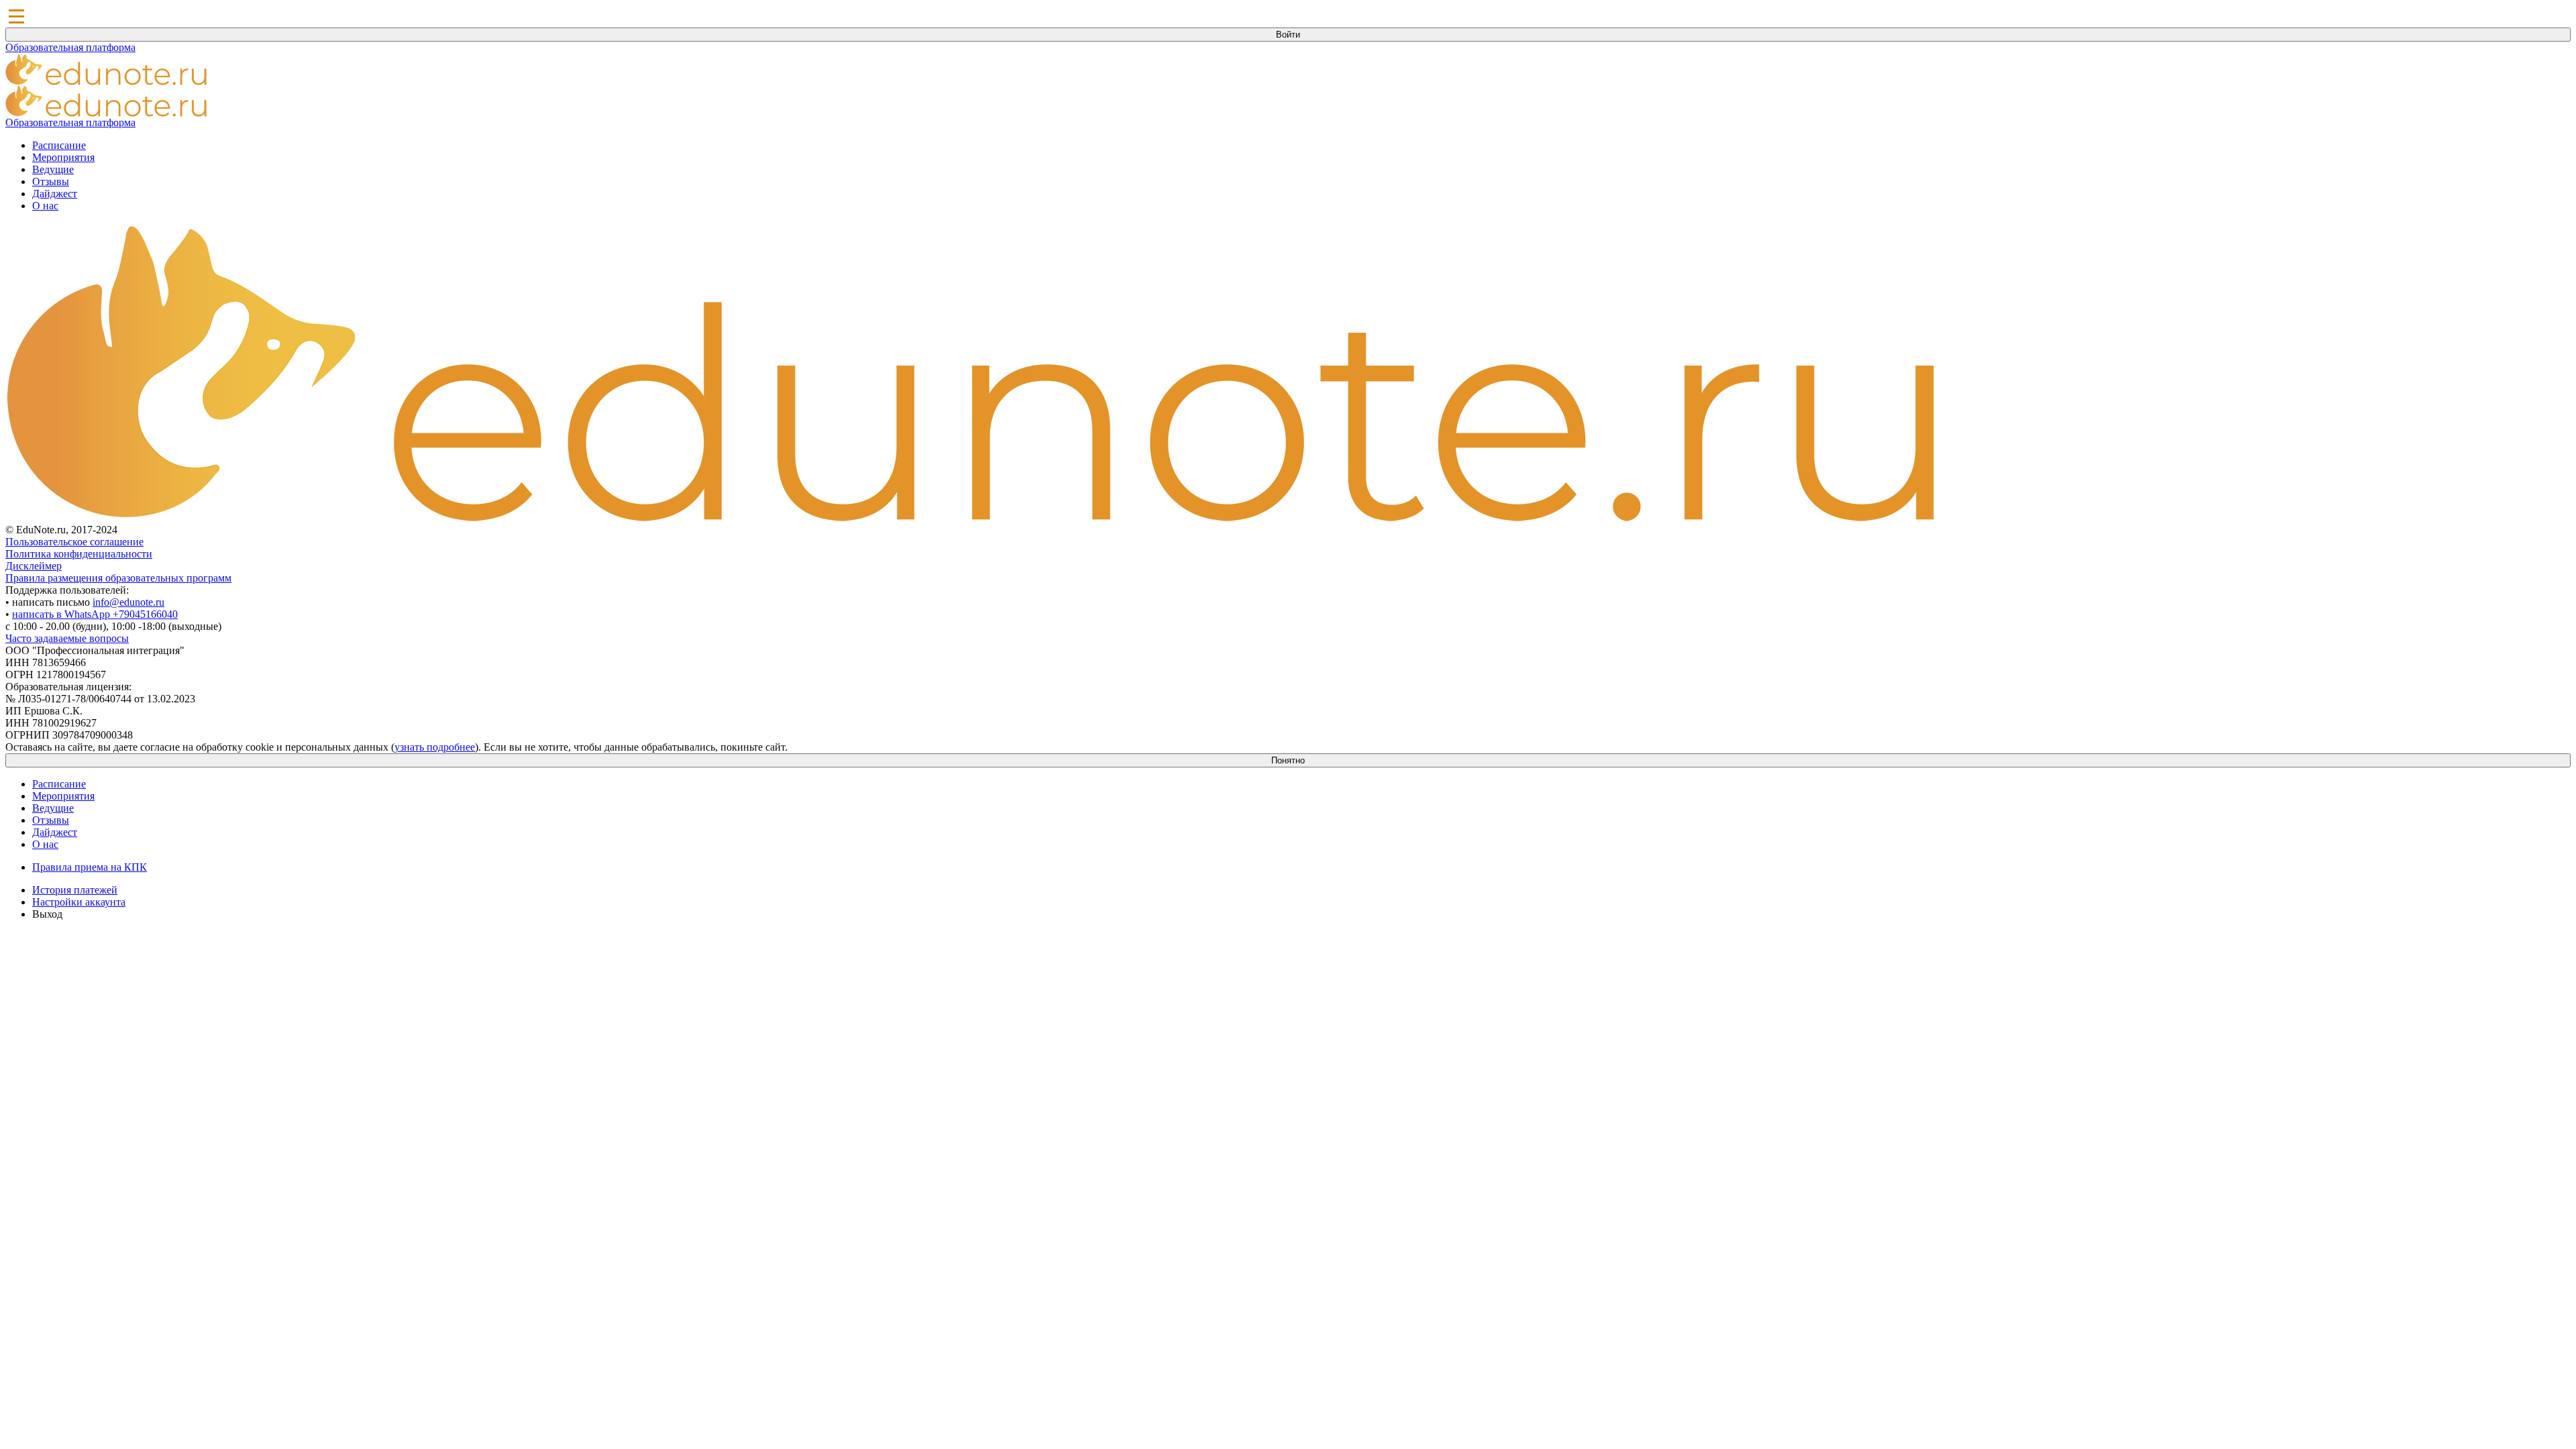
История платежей (75, 890)
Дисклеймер (34, 566)
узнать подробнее (435, 747)
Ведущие (53, 169)
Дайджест (55, 194)
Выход (47, 914)
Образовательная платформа (70, 47)
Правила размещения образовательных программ (118, 578)
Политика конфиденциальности (79, 554)
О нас (45, 206)
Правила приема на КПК (90, 867)
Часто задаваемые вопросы (67, 638)
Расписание (59, 145)
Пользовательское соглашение (74, 542)
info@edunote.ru (128, 602)
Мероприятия (63, 157)
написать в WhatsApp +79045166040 (95, 614)
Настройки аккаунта (79, 902)
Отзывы (51, 181)
